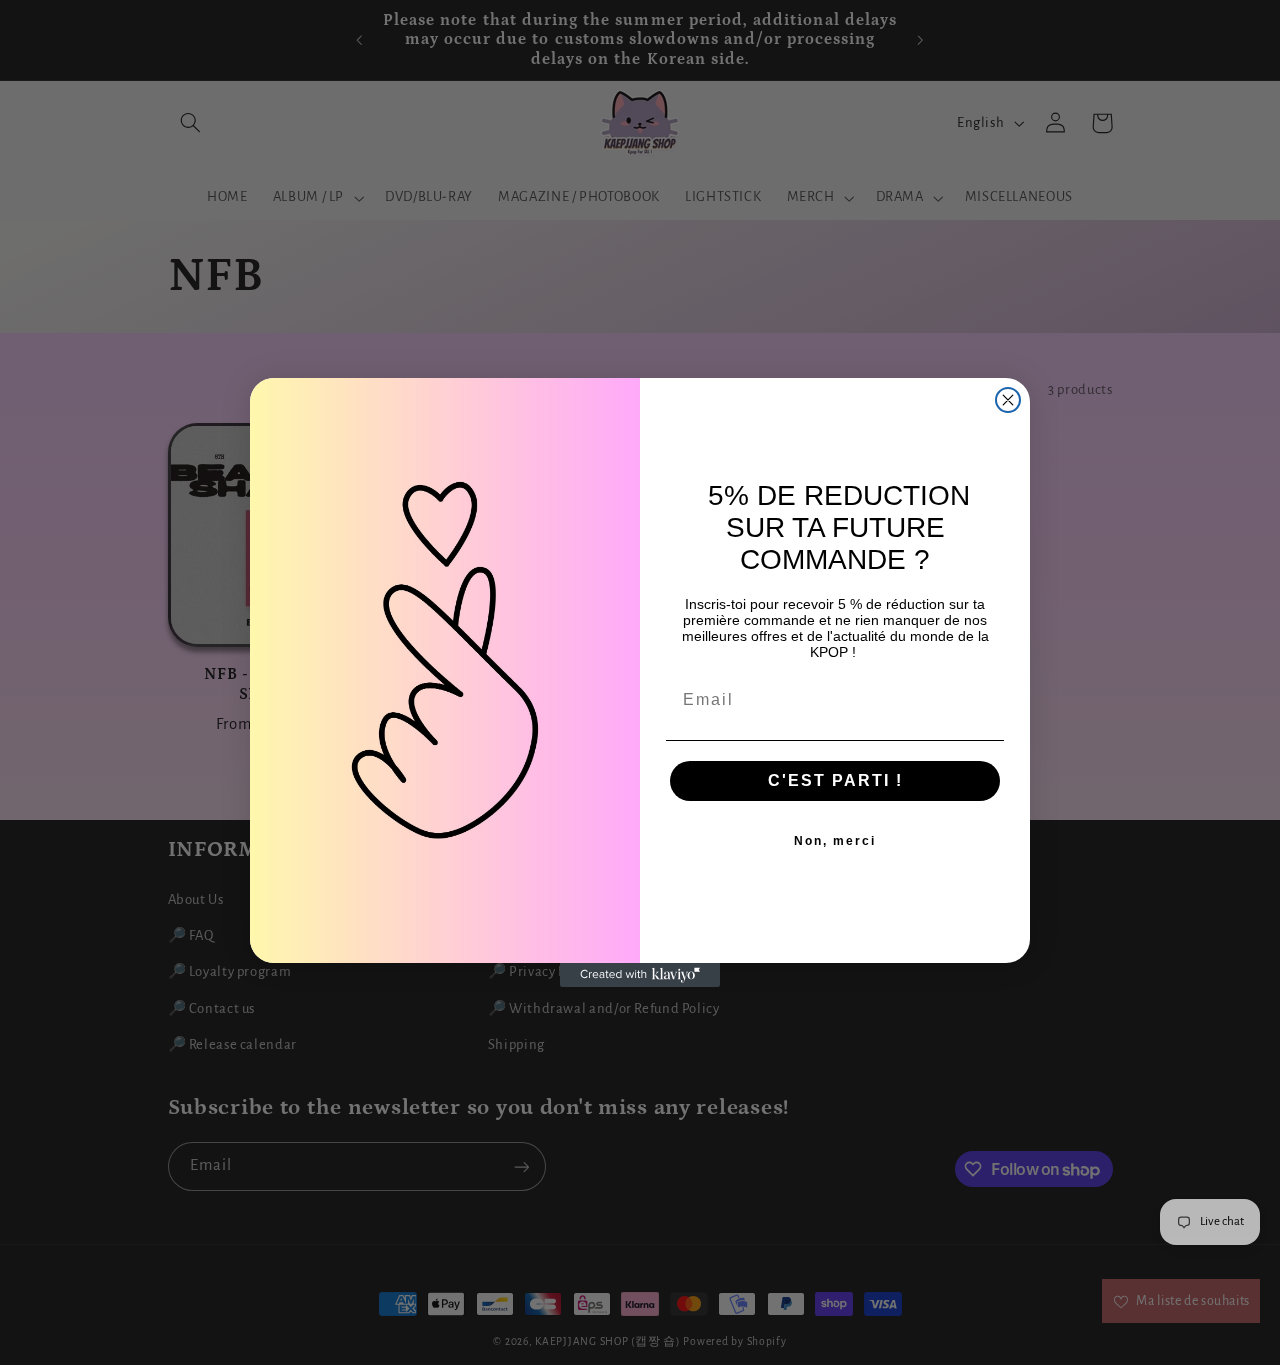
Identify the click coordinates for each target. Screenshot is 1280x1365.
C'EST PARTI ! (835, 780)
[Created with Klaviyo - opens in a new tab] (640, 975)
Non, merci (835, 841)
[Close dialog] (1008, 400)
